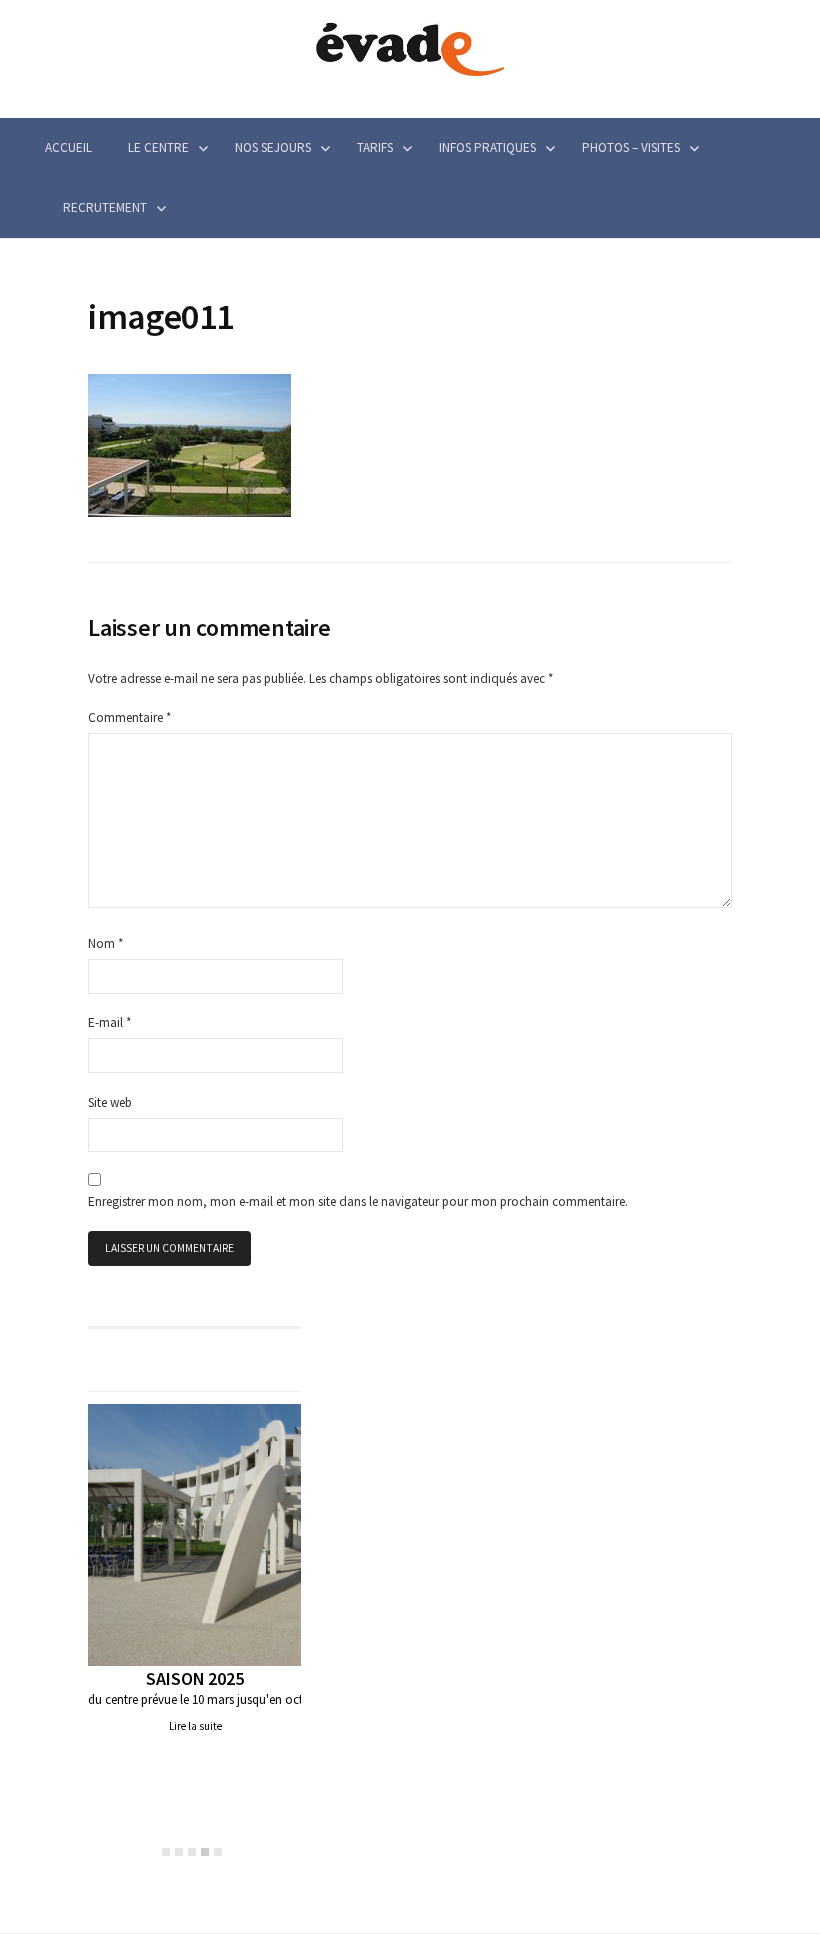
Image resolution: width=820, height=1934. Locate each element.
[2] (179, 1852)
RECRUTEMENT (105, 207)
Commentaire (129, 717)
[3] (192, 1852)
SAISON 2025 (194, 1678)
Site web (110, 1102)
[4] (205, 1852)
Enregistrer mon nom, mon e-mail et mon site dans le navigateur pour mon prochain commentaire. (358, 1201)
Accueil (68, 147)
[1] (166, 1852)
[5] (218, 1852)
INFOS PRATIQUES (487, 147)
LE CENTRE (158, 147)
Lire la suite (195, 1726)
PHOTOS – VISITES (631, 147)
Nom (105, 943)
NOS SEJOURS (273, 147)
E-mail (109, 1022)
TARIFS (375, 147)
